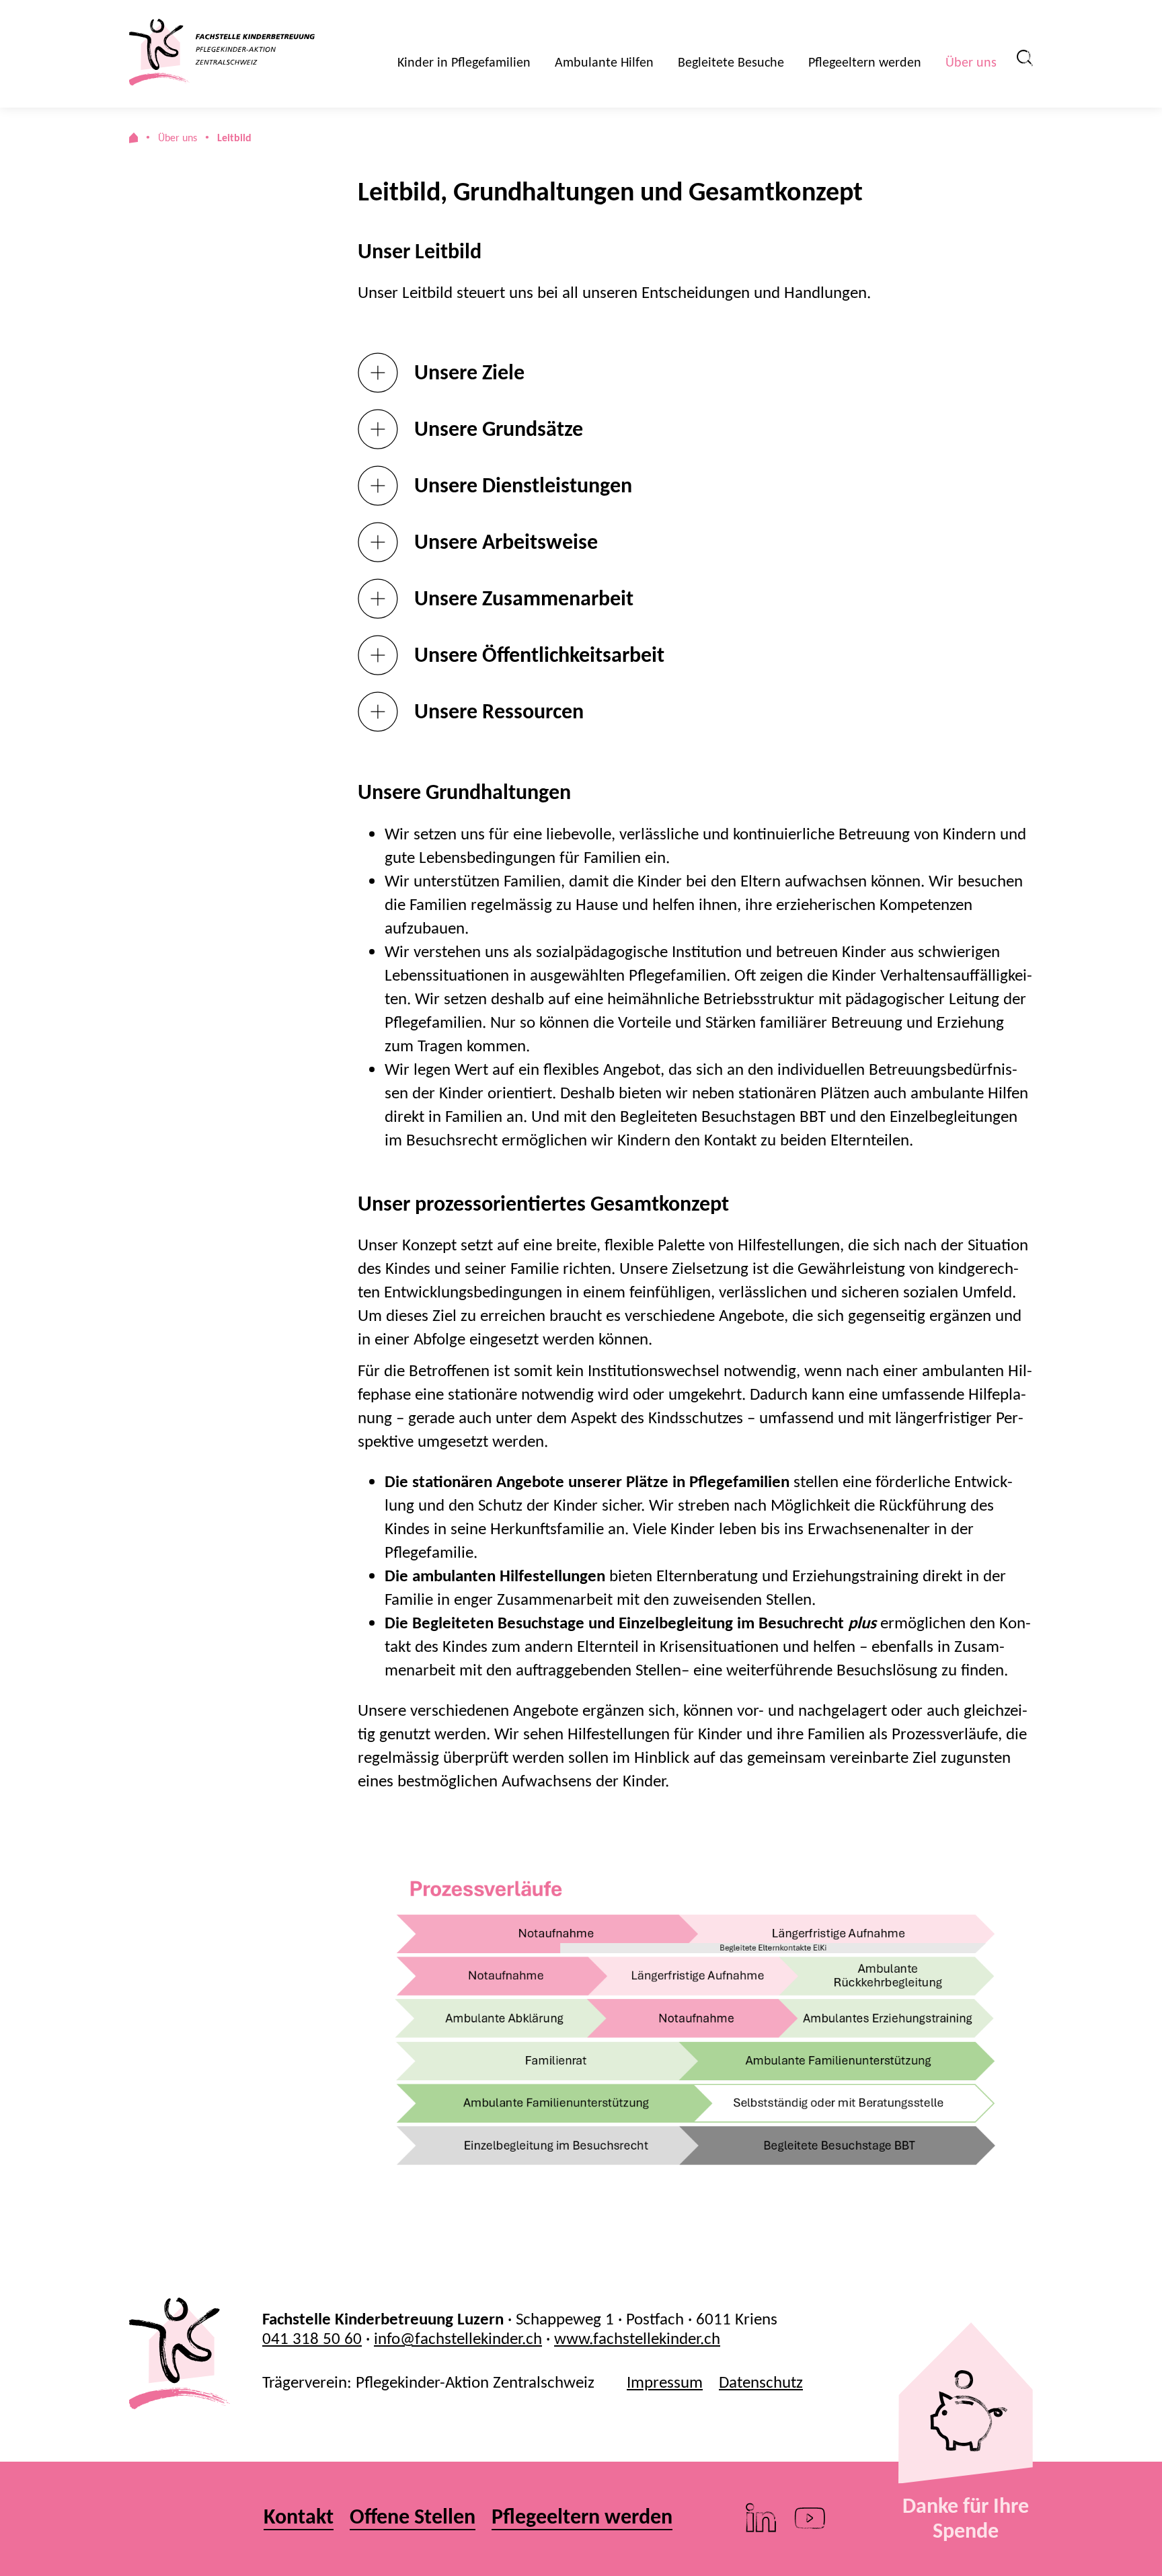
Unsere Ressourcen (499, 711)
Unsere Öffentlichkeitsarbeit (539, 655)
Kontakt (299, 2517)
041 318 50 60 (312, 2338)
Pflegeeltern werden (865, 62)
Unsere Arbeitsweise (506, 542)
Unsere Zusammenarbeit (524, 598)
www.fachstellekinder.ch (637, 2338)
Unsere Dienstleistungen (523, 485)
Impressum (665, 2382)
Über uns (971, 62)
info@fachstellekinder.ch (458, 2338)
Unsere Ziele (469, 372)
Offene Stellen (413, 2517)
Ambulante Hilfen (604, 62)
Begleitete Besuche (731, 62)
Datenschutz (761, 2382)
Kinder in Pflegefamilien (464, 62)
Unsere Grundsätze (499, 429)
